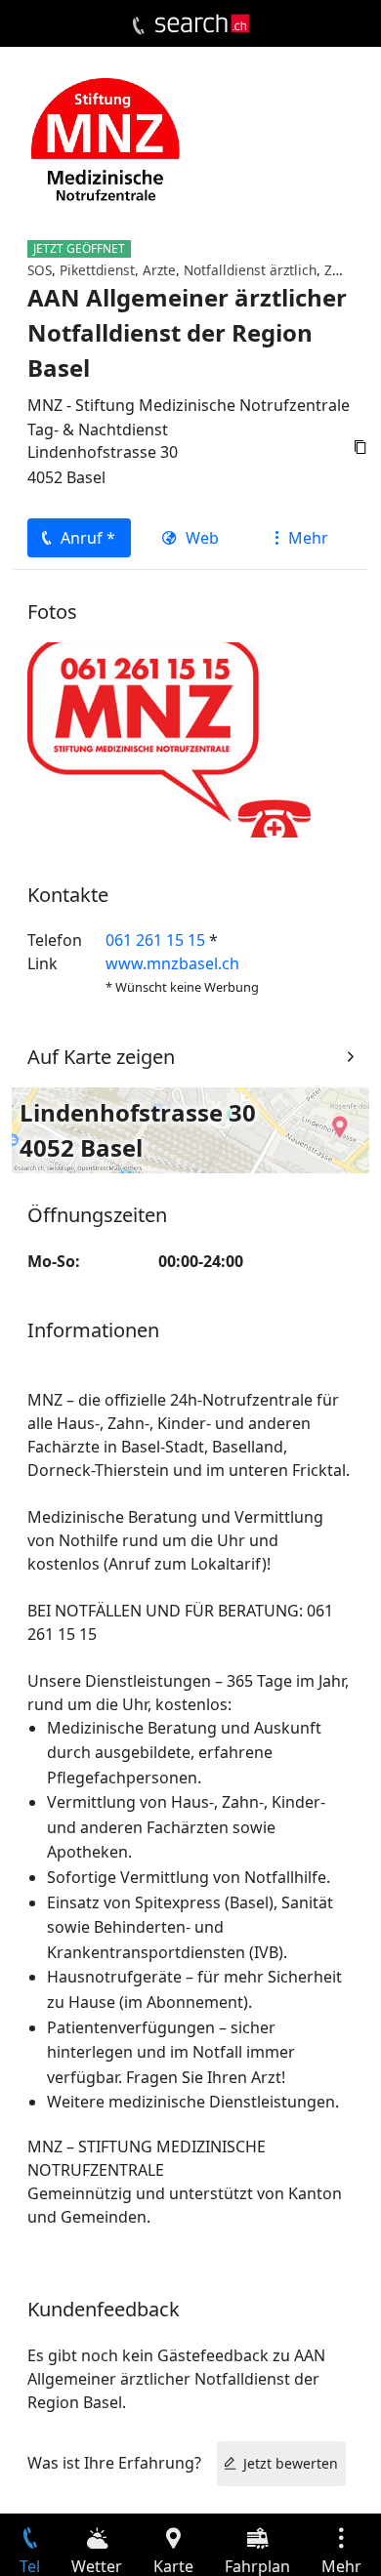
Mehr (308, 538)
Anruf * (88, 538)
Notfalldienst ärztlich (250, 270)
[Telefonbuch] (138, 26)
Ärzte (159, 270)
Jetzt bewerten (291, 2463)
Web (202, 538)
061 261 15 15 (155, 940)
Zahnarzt (352, 270)
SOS (40, 270)
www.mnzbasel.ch (172, 963)
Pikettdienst (97, 270)
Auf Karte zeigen (101, 1057)
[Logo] (202, 23)
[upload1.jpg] (169, 738)
